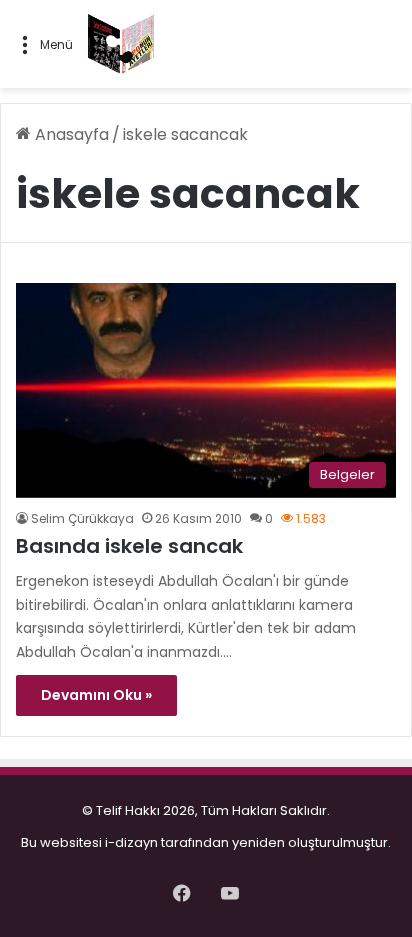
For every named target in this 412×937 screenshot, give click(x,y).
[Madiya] (121, 44)
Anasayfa (70, 134)
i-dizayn (131, 842)
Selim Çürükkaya (82, 518)
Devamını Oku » (96, 695)
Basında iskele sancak (129, 546)
